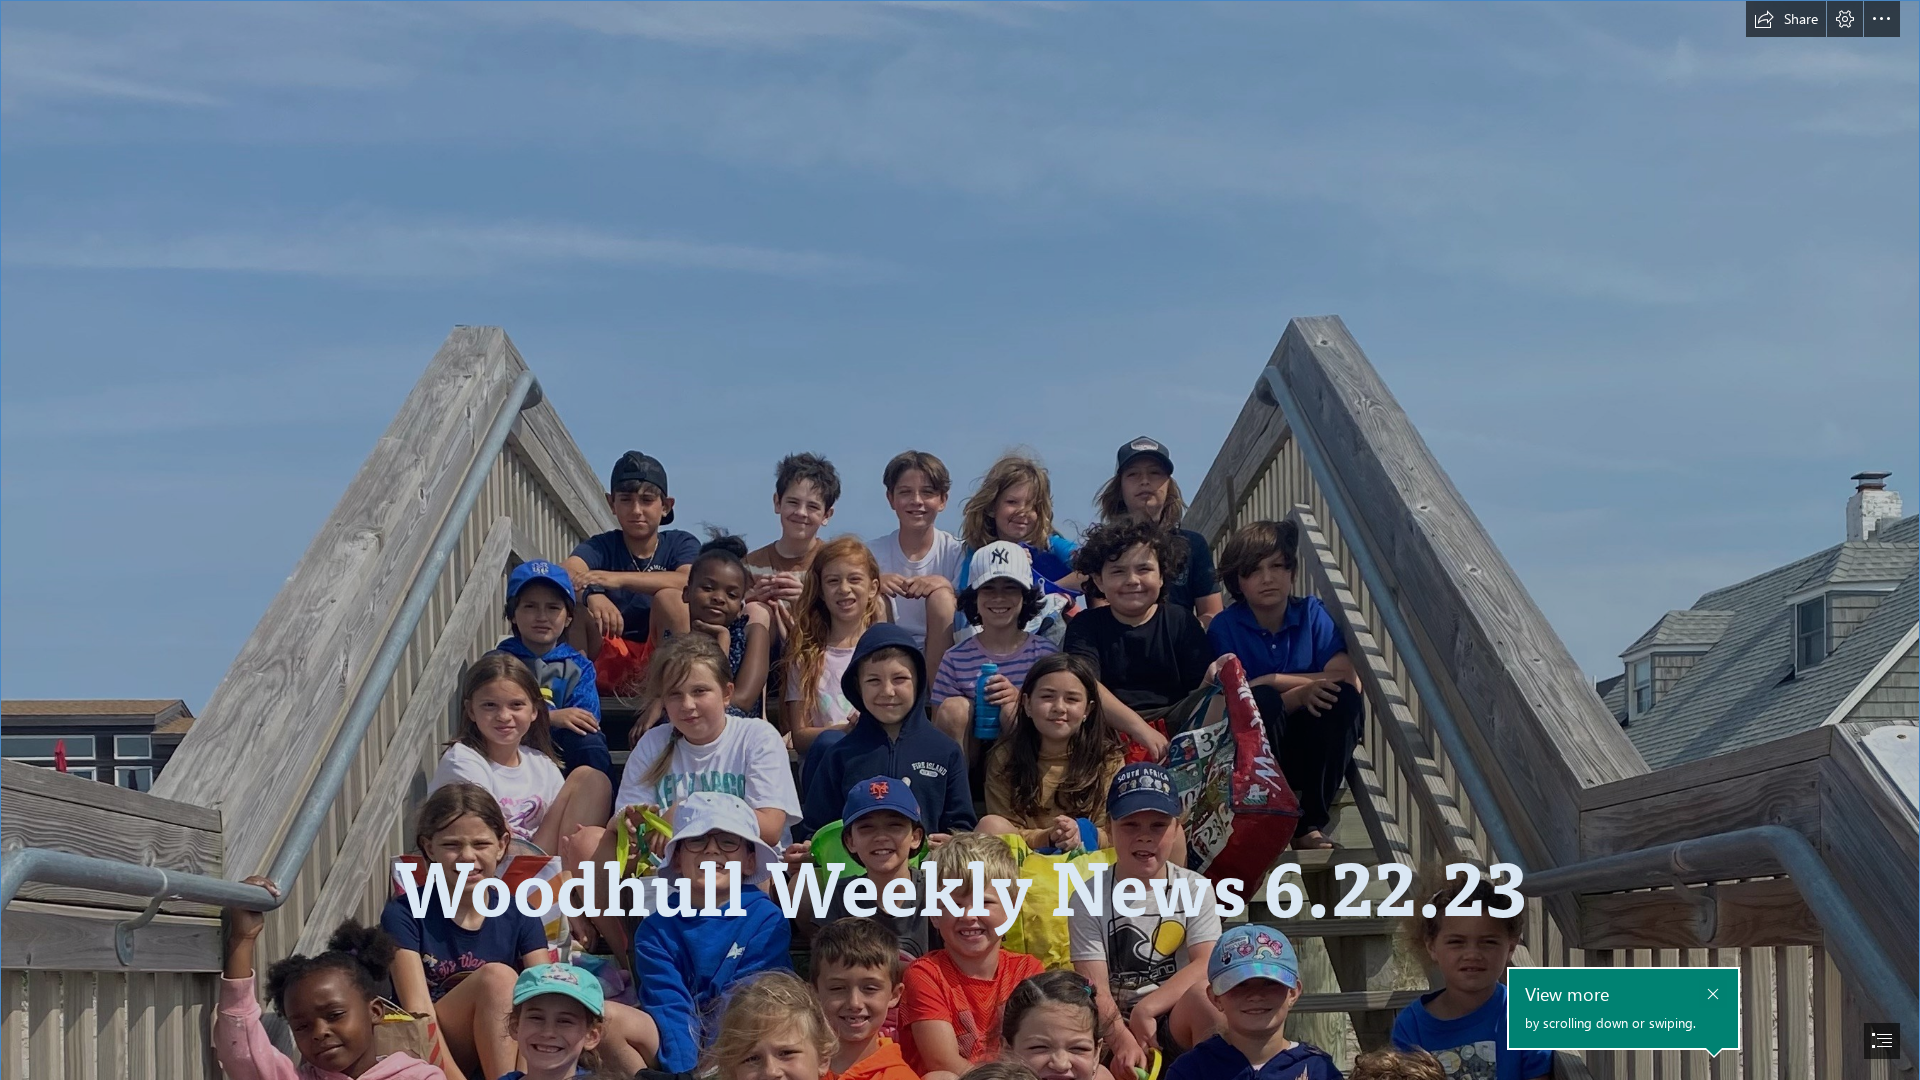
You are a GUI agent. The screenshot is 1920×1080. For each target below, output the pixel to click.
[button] (1786, 19)
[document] (960, 540)
